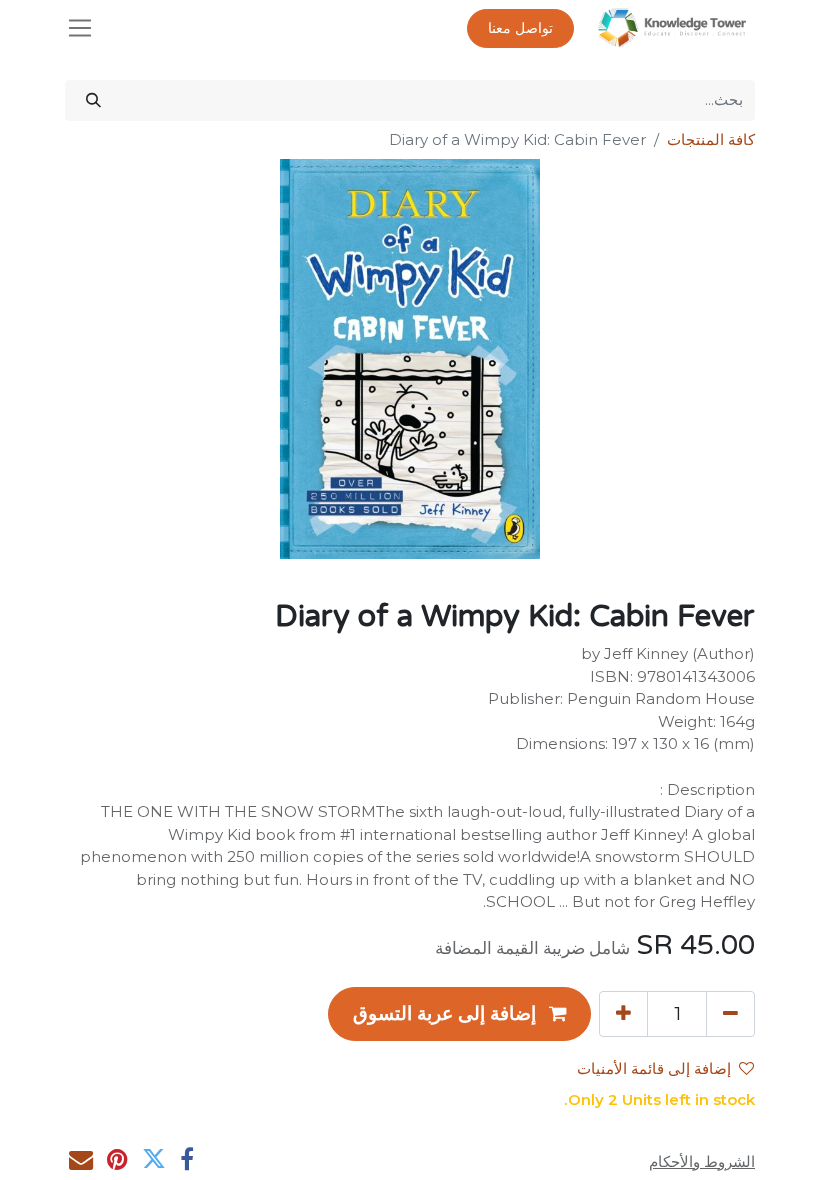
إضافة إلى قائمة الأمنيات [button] (654, 1069)
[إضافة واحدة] (623, 1014)
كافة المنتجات (711, 139)
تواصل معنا (520, 28)
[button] (459, 1014)
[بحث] (93, 100)
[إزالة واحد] (730, 1014)
